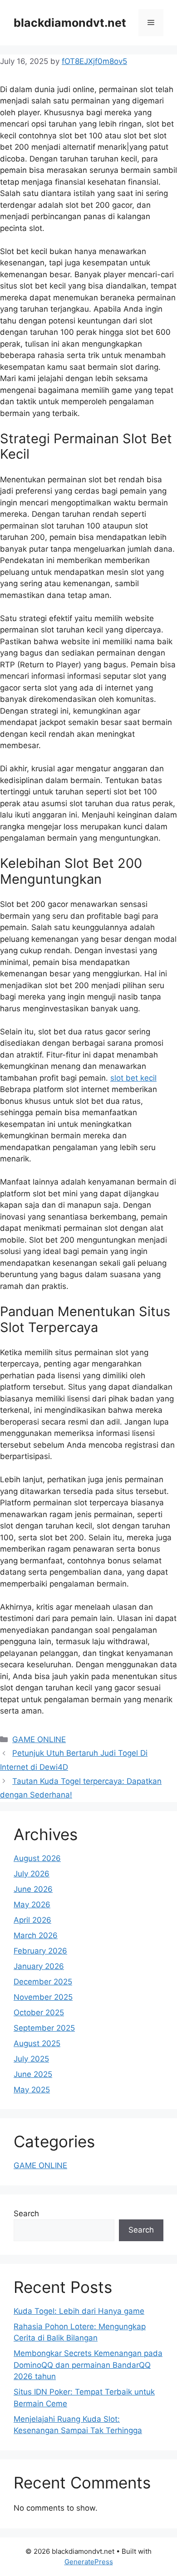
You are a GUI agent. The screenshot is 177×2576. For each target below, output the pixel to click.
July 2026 (32, 1874)
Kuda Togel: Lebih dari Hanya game (79, 2311)
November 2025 (43, 1997)
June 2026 (33, 1889)
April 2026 (32, 1920)
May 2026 (32, 1905)
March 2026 (36, 1935)
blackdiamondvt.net (70, 23)
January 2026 (39, 1966)
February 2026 (40, 1951)
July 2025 (31, 2059)
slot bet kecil (133, 1078)
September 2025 (44, 2028)
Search (26, 2214)
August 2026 (37, 1858)
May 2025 (32, 2090)
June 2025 (33, 2074)
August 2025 (37, 2043)
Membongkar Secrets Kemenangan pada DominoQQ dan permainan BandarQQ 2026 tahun (88, 2365)
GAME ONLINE (39, 1739)
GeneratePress (89, 2562)
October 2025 (39, 2013)
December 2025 (43, 1982)
